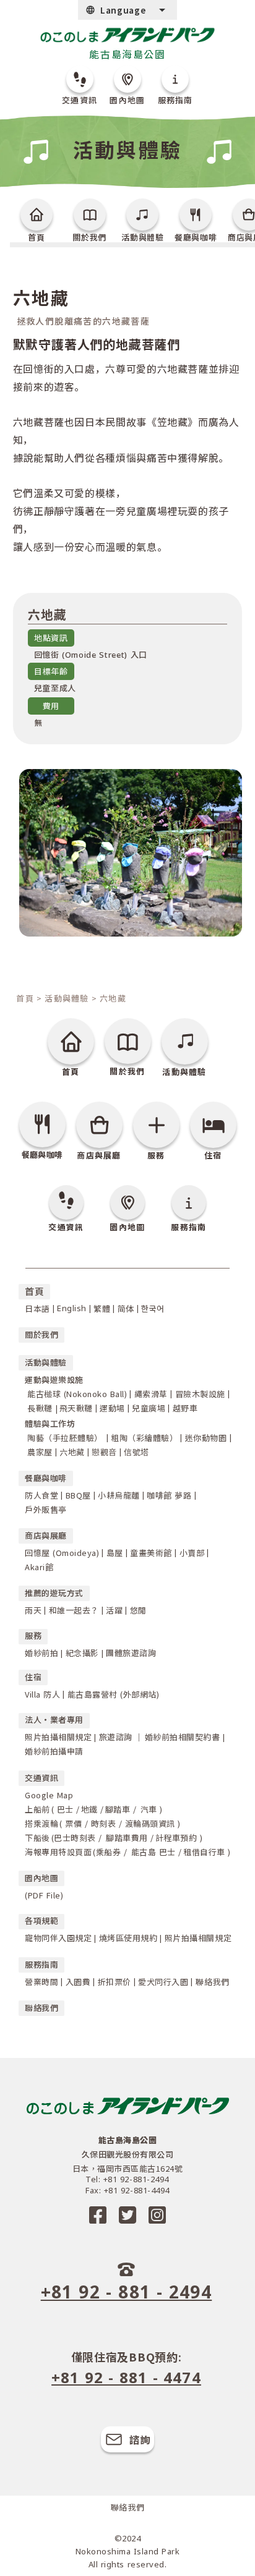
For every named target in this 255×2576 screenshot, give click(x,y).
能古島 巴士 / (155, 1852)
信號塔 (136, 1452)
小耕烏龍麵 (119, 1495)
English (72, 1308)
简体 (126, 1308)
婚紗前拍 (41, 1653)
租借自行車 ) (207, 1852)
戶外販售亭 (46, 1509)
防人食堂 (41, 1495)
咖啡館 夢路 (169, 1495)
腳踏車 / (121, 1809)
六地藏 (72, 1452)
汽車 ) (150, 1809)
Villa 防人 (42, 1694)
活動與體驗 (67, 998)
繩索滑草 (151, 1394)
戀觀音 (104, 1452)
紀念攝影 (82, 1653)
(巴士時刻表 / (77, 1838)
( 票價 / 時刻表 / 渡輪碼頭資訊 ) (120, 1823)
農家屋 (40, 1452)
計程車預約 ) (179, 1838)
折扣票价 (115, 1982)
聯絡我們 (212, 1982)
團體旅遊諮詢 (131, 1653)
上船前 (37, 1809)
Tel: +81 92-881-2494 (127, 2179)
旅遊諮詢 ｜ (121, 1737)
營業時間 (41, 1982)
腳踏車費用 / (129, 1838)
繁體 (102, 1308)
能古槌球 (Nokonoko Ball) (77, 1394)
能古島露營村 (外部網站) (114, 1694)
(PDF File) (44, 1895)
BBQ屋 (78, 1495)
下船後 (37, 1838)
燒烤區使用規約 (128, 1938)
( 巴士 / (66, 1809)
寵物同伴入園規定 (58, 1938)
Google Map (49, 1795)
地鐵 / (93, 1809)
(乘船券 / (110, 1852)
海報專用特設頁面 (58, 1852)
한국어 (153, 1308)
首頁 (25, 998)
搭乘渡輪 (41, 1823)
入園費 (78, 1982)
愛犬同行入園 (163, 1982)
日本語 (37, 1308)
